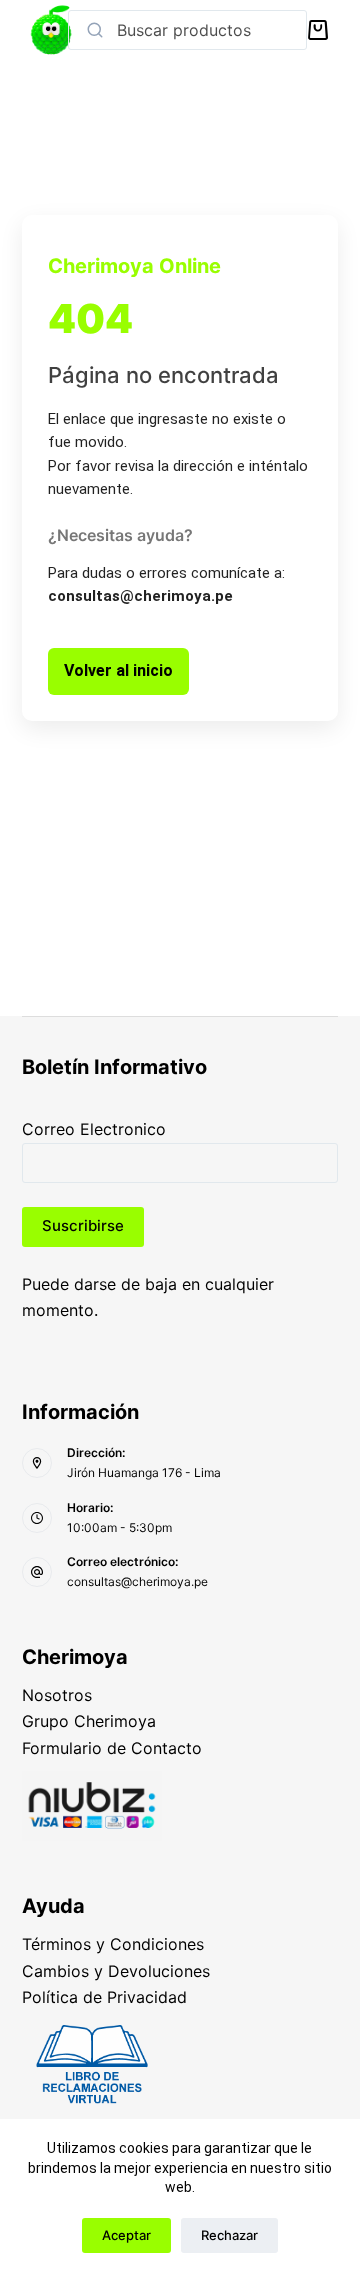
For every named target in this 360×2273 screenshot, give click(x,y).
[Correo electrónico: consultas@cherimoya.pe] (37, 1572)
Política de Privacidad (104, 1997)
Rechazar (229, 2235)
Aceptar (126, 2235)
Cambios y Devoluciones (116, 1971)
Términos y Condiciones (113, 1944)
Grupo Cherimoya (89, 1721)
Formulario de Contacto (112, 1748)
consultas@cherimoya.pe (137, 1581)
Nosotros (57, 1695)
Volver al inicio (118, 670)
